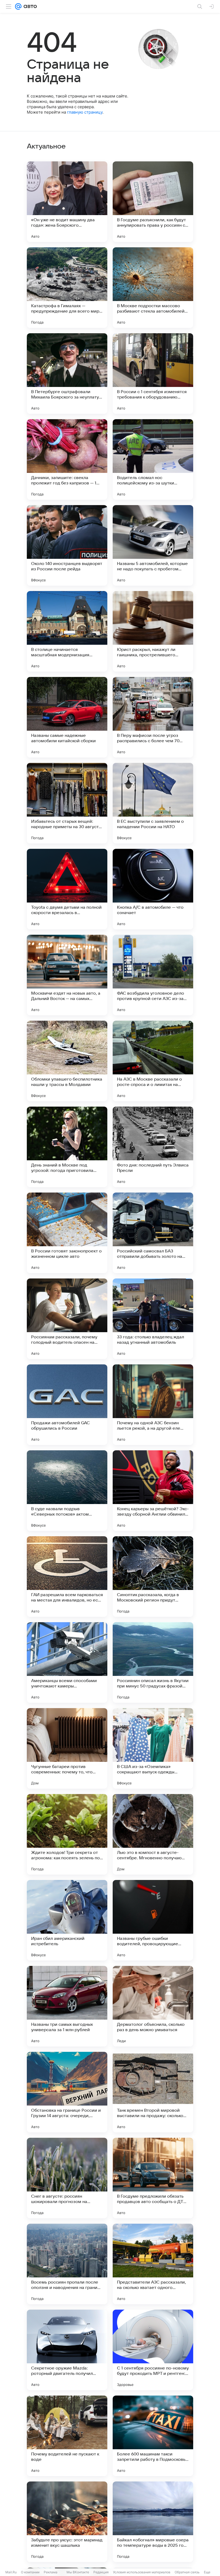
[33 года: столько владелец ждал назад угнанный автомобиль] (153, 1319)
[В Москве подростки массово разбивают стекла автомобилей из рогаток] (153, 288)
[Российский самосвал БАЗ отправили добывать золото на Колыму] (153, 1233)
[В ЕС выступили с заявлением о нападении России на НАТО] (153, 803)
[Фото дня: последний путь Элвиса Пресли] (153, 1147)
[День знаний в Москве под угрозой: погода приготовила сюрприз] (67, 1147)
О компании (30, 2572)
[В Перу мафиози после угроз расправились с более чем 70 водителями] (153, 717)
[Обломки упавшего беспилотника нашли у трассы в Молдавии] (67, 1061)
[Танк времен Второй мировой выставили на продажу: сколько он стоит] (153, 2092)
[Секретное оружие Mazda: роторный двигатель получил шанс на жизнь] (67, 2350)
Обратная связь (187, 2572)
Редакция (101, 2572)
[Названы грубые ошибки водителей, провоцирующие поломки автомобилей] (153, 1920)
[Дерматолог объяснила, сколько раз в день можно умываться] (153, 2006)
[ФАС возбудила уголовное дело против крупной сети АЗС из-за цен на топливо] (153, 975)
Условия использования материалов (142, 2572)
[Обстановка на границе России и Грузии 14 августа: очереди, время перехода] (67, 2092)
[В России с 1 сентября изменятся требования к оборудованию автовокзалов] (153, 374)
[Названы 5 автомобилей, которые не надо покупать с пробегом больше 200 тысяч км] (153, 545)
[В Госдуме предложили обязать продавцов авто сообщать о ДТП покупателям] (153, 2178)
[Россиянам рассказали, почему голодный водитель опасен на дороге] (67, 1319)
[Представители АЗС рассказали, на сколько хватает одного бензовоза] (153, 2264)
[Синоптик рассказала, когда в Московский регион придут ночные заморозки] (153, 1577)
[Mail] (18, 6)
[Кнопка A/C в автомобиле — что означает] (153, 889)
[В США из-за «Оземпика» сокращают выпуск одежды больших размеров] (153, 1748)
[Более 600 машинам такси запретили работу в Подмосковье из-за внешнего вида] (153, 2436)
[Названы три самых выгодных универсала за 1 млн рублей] (67, 2006)
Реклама (51, 2572)
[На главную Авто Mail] (29, 6)
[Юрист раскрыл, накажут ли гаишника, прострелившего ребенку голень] (153, 631)
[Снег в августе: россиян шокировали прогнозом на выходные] (67, 2178)
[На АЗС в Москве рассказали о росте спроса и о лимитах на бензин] (153, 1061)
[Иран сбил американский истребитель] (67, 1920)
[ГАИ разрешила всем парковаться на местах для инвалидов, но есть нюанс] (67, 1577)
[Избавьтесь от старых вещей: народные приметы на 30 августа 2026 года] (67, 803)
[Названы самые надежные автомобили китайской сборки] (67, 717)
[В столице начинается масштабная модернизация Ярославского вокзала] (67, 631)
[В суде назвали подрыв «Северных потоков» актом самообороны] (67, 1491)
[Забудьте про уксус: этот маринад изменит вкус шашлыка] (67, 2522)
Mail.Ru (11, 2572)
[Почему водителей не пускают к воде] (67, 2436)
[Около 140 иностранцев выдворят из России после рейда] (67, 545)
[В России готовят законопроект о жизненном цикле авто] (67, 1233)
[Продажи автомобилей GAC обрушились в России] (67, 1405)
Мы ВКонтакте (78, 2572)
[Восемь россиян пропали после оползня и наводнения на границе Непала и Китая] (67, 2264)
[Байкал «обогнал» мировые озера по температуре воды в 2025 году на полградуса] (153, 2522)
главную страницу (85, 112)
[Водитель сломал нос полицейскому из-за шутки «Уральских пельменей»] (153, 459)
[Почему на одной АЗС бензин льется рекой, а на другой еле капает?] (153, 1405)
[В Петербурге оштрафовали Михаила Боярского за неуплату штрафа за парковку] (67, 374)
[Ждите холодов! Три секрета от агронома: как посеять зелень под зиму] (67, 1834)
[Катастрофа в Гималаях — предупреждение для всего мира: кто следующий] (67, 288)
